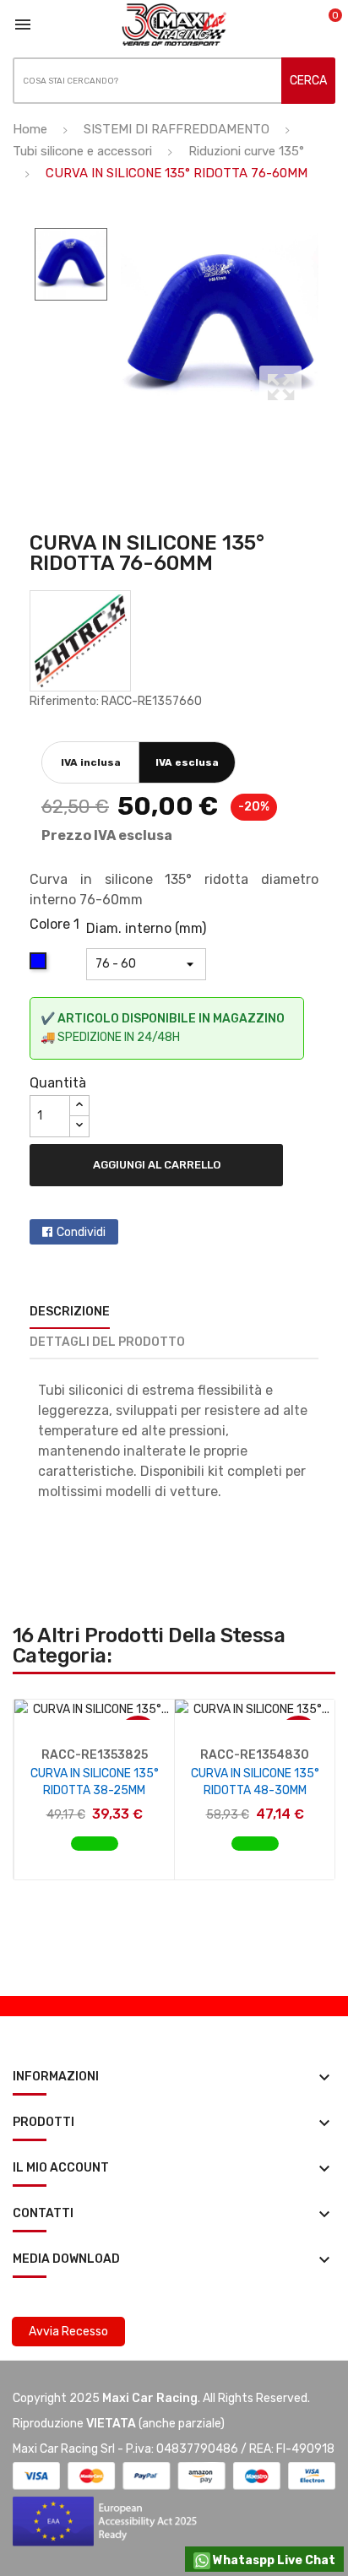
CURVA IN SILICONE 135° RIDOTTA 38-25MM (95, 1782)
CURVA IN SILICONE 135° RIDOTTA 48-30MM (255, 1782)
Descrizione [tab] (70, 1312)
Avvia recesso (68, 2332)
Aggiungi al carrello (157, 1165)
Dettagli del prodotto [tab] (107, 1342)
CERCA (308, 81)
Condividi (81, 1232)
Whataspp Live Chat (273, 2560)
